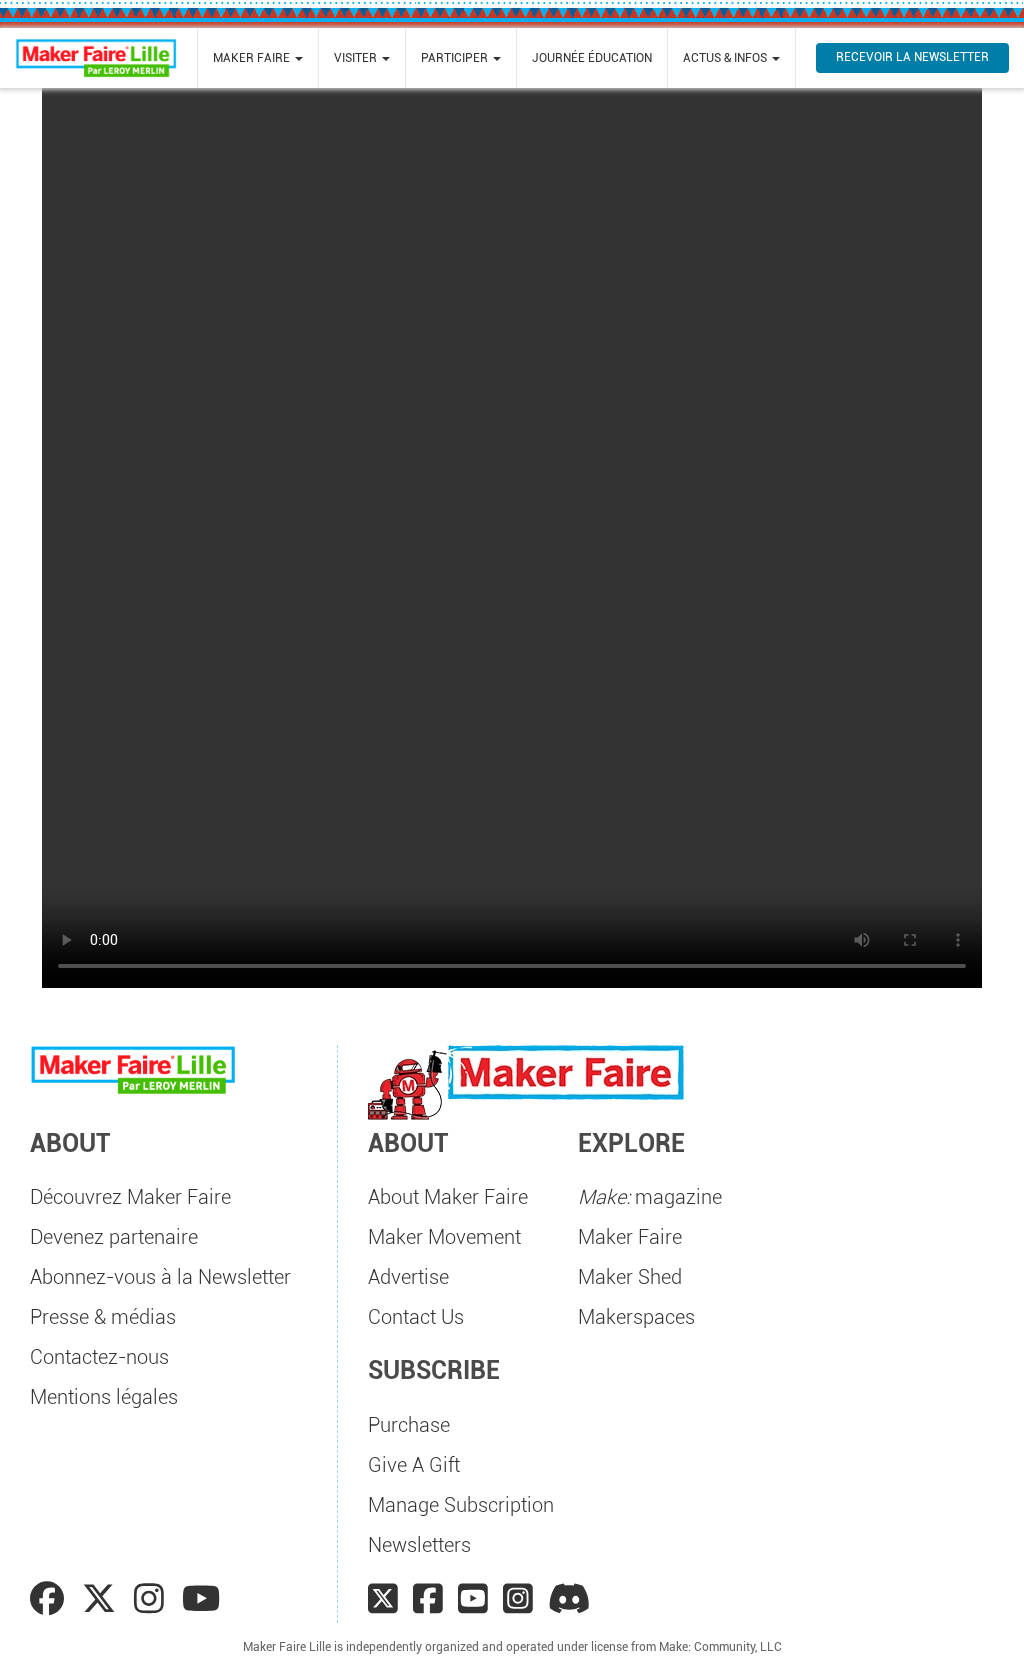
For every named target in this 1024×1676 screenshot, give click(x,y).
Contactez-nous (99, 1357)
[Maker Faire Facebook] (428, 1599)
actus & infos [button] (726, 58)
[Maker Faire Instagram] (518, 1599)
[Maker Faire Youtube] (473, 1599)
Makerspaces (636, 1317)
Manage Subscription (461, 1505)
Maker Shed (630, 1277)
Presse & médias (103, 1317)
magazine (650, 1197)
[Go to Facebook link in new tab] (51, 1599)
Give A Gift (414, 1465)
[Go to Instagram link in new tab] (153, 1599)
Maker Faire (630, 1237)
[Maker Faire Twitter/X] (383, 1599)
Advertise (408, 1277)
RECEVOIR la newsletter (912, 57)
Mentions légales (104, 1397)
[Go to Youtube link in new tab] (201, 1599)
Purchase (409, 1425)
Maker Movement (444, 1237)
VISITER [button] (357, 58)
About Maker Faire (448, 1197)
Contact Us (416, 1317)
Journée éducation (592, 58)
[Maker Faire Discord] (569, 1599)
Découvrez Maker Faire (130, 1197)
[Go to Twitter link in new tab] (103, 1599)
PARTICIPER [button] (456, 58)
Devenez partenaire (114, 1237)
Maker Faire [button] (253, 58)
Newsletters (419, 1545)
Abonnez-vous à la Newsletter (160, 1277)
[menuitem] (258, 58)
